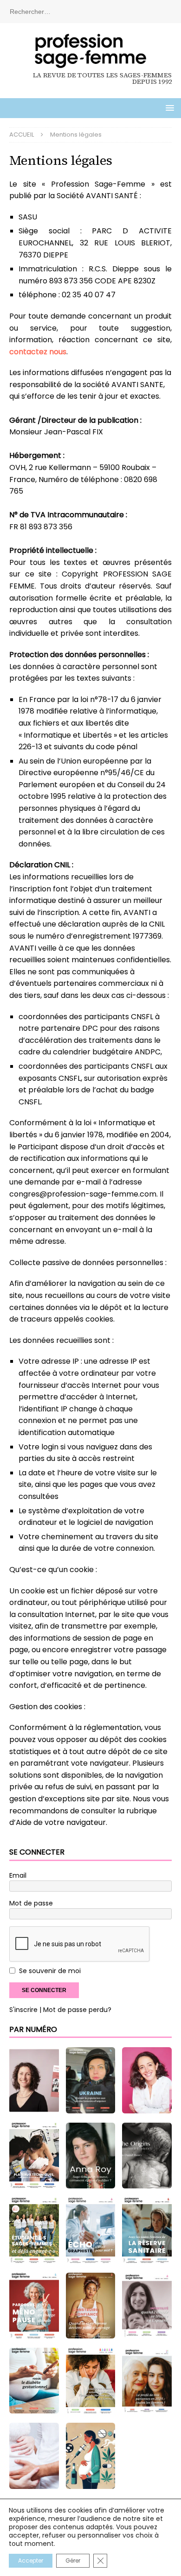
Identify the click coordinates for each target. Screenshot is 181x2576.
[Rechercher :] (90, 11)
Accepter (31, 2560)
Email (18, 1875)
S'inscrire (23, 2010)
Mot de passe (31, 1903)
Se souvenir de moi (50, 1971)
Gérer (73, 2560)
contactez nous (38, 352)
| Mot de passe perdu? (75, 2010)
